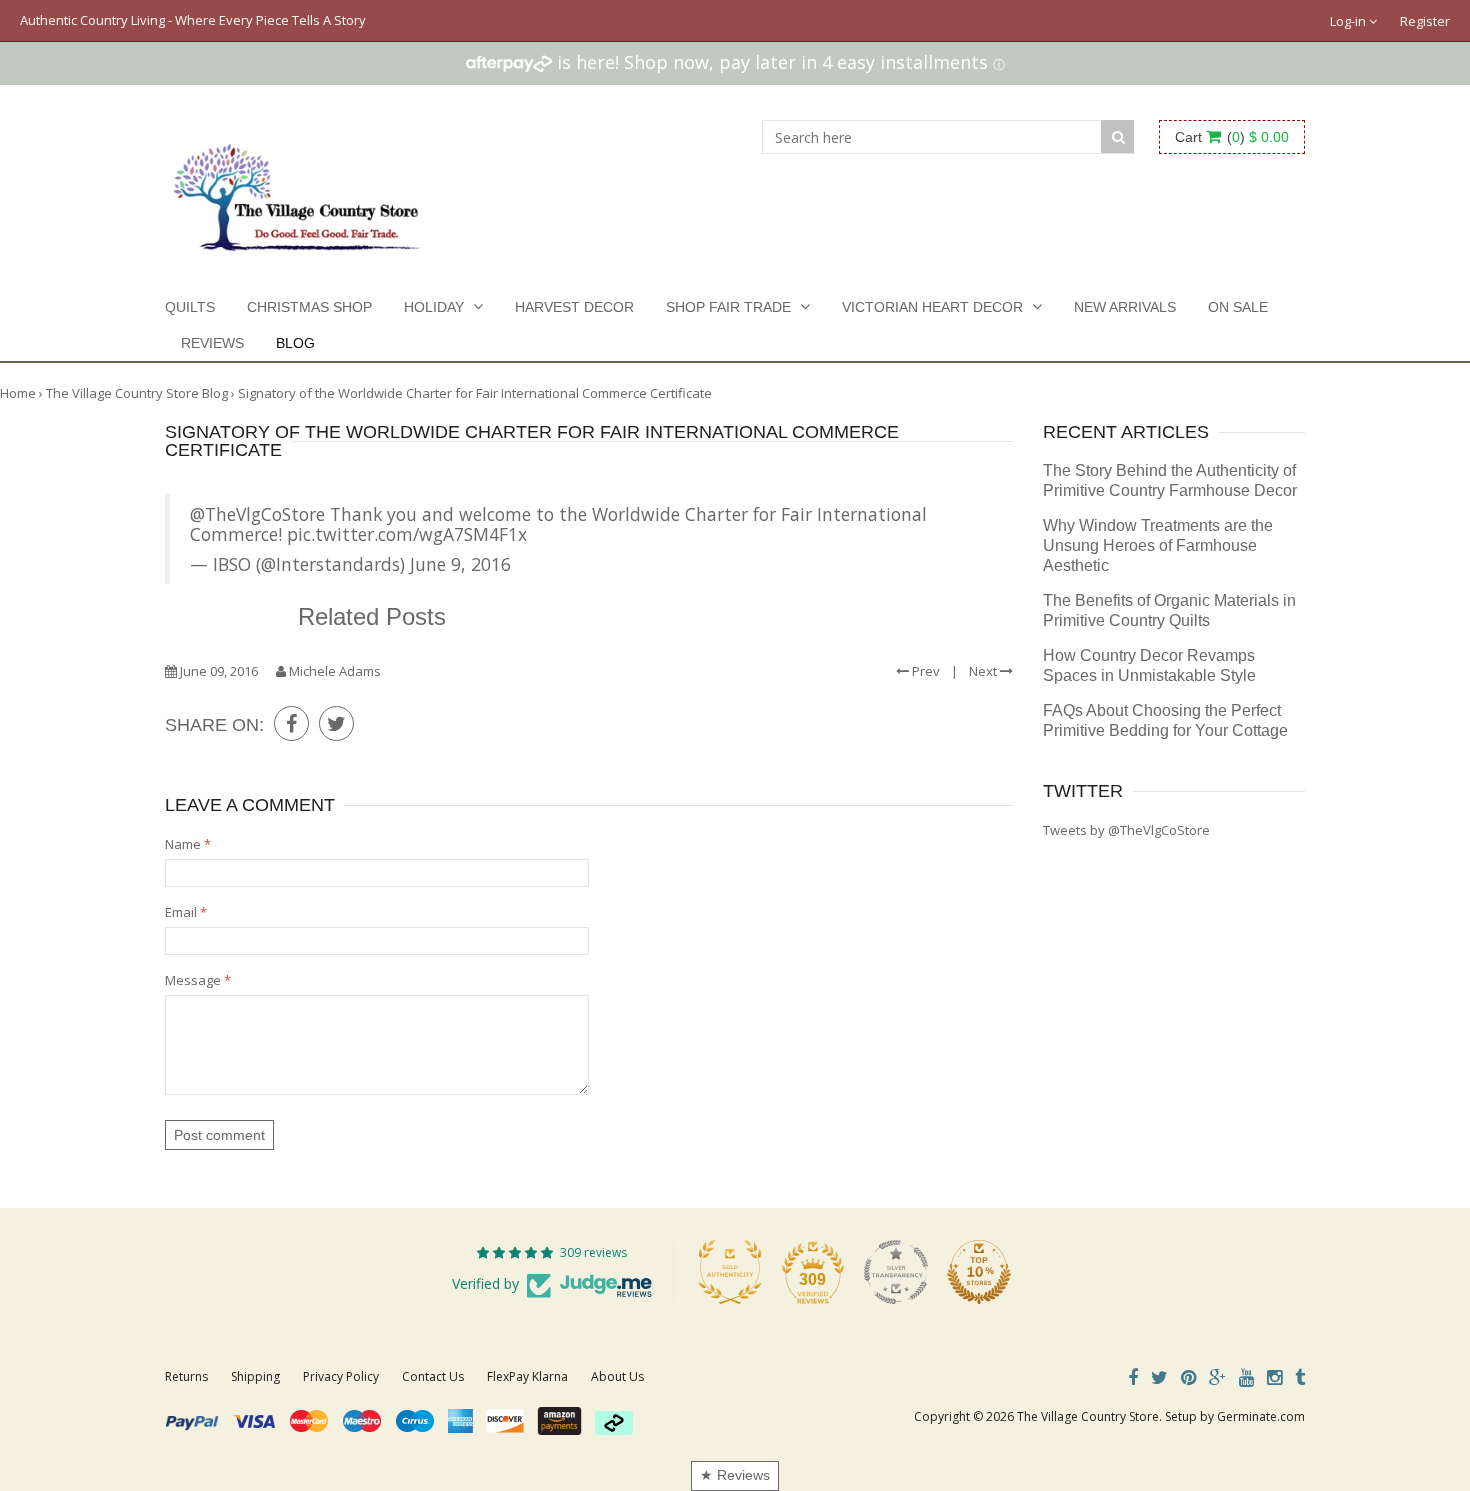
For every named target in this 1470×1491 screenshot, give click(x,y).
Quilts (190, 307)
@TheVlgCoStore (257, 514)
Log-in (1349, 21)
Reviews (212, 343)
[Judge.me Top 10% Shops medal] (979, 1272)
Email (186, 912)
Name (188, 844)
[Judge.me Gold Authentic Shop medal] (730, 1272)
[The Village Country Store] (296, 192)
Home (18, 393)
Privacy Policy (341, 1376)
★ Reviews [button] (735, 1475)
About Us (617, 1376)
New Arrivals (1125, 307)
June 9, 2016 (460, 564)
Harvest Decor (574, 307)
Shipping (255, 1376)
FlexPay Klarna (527, 1376)
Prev (924, 671)
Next (984, 671)
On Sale (1238, 307)
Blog (295, 343)
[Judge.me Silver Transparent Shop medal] (896, 1272)
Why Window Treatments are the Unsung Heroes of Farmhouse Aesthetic (1158, 545)
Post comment (219, 1135)
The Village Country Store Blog (137, 393)
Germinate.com (1261, 1416)
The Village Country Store (1088, 1416)
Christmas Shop (309, 307)
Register (1425, 21)
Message (198, 980)
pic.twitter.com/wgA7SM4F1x (407, 534)
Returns (186, 1376)
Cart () (1232, 137)
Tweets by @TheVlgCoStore (1126, 830)
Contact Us (433, 1376)
